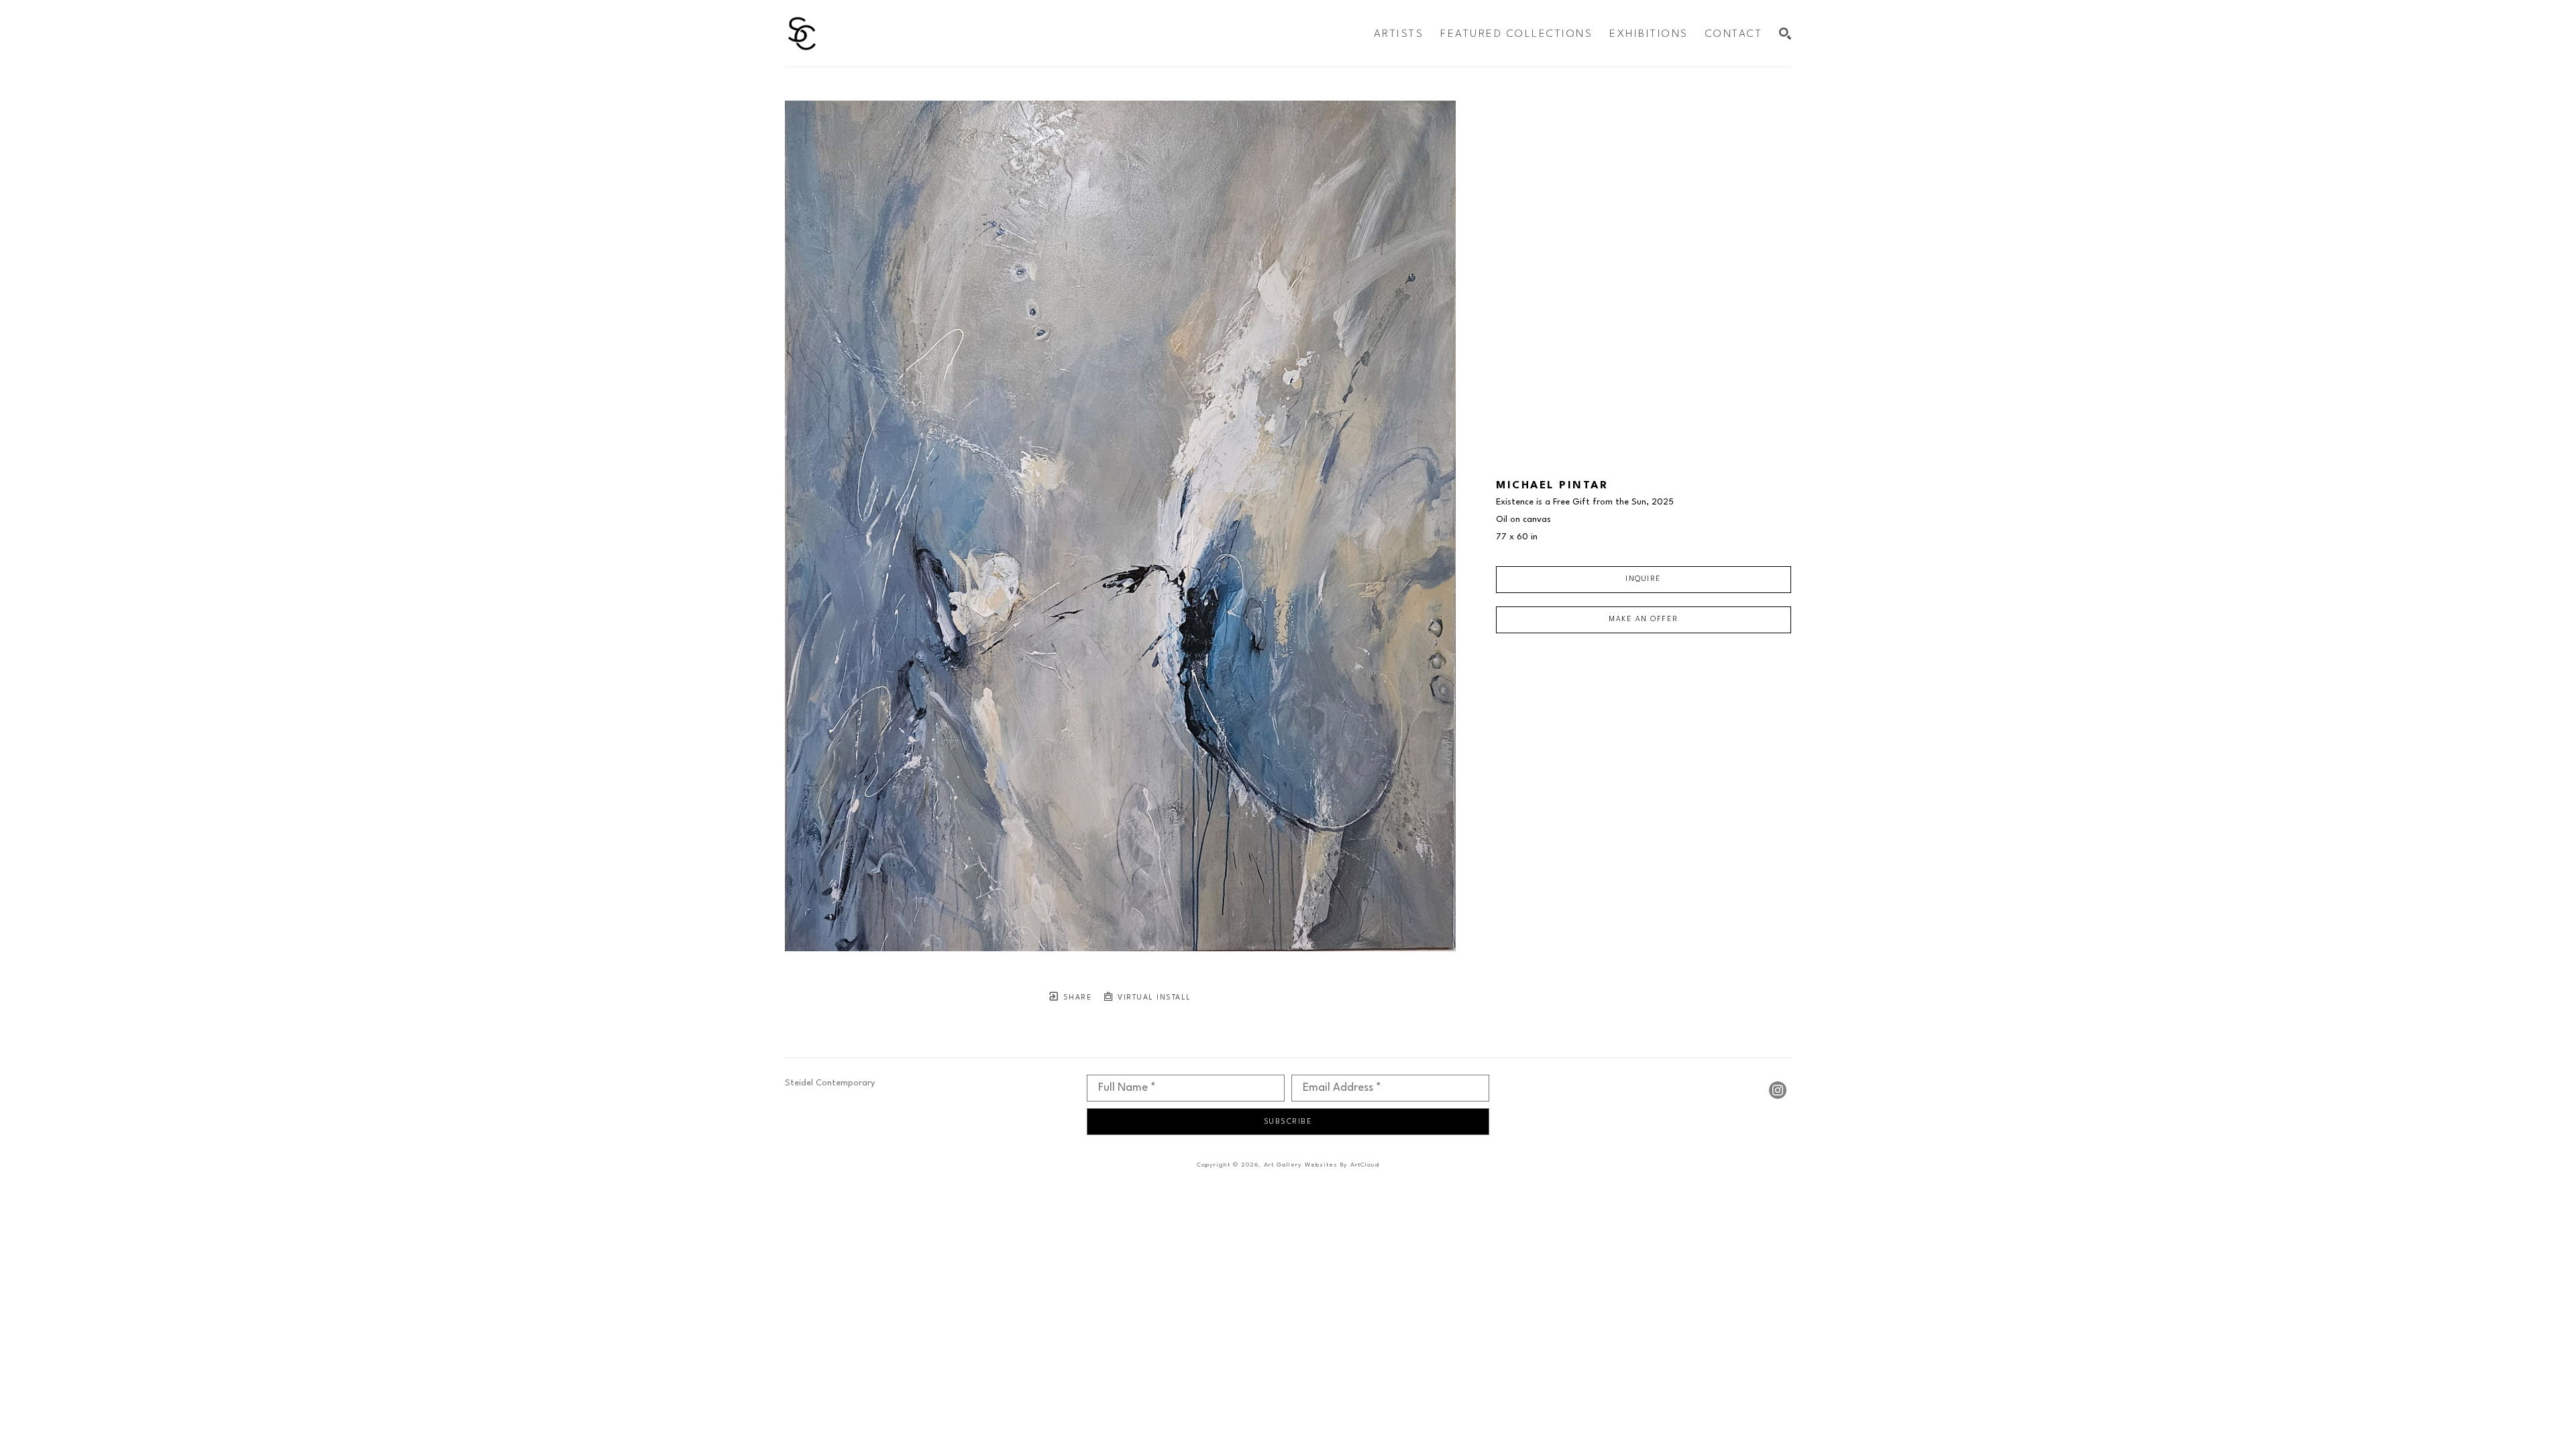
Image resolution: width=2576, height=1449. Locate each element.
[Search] (1785, 34)
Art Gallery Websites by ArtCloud (1322, 1165)
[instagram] (1778, 1090)
